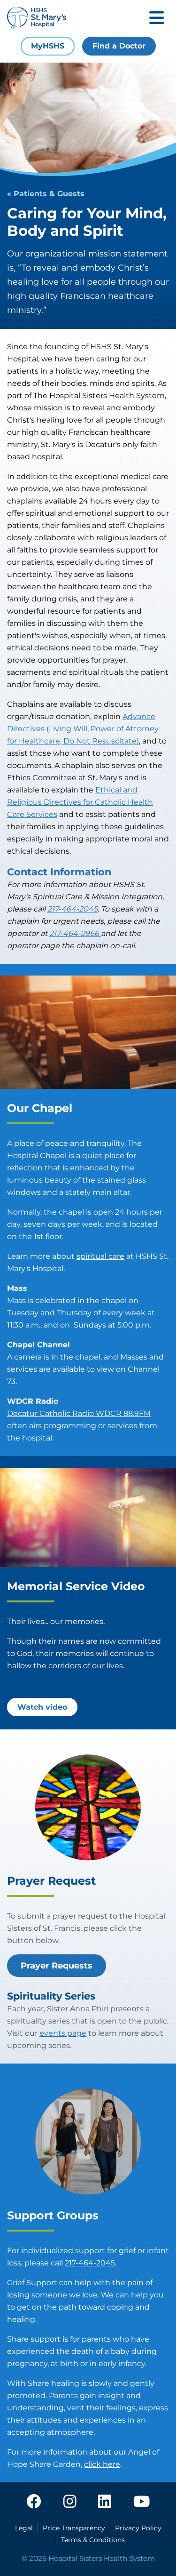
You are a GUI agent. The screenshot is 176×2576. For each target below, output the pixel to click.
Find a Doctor (119, 46)
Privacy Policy (138, 2528)
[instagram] (70, 2502)
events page (63, 2033)
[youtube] (142, 2502)
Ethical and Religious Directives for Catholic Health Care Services (80, 802)
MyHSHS (48, 46)
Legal (24, 2528)
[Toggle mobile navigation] (157, 19)
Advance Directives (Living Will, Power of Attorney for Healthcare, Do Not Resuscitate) (83, 729)
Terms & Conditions (93, 2540)
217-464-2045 (90, 2263)
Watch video (42, 1707)
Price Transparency (74, 2528)
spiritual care (100, 1256)
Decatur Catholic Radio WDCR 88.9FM (79, 1413)
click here (102, 2464)
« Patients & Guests (46, 194)
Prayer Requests (57, 1966)
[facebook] (34, 2502)
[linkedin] (105, 2502)
